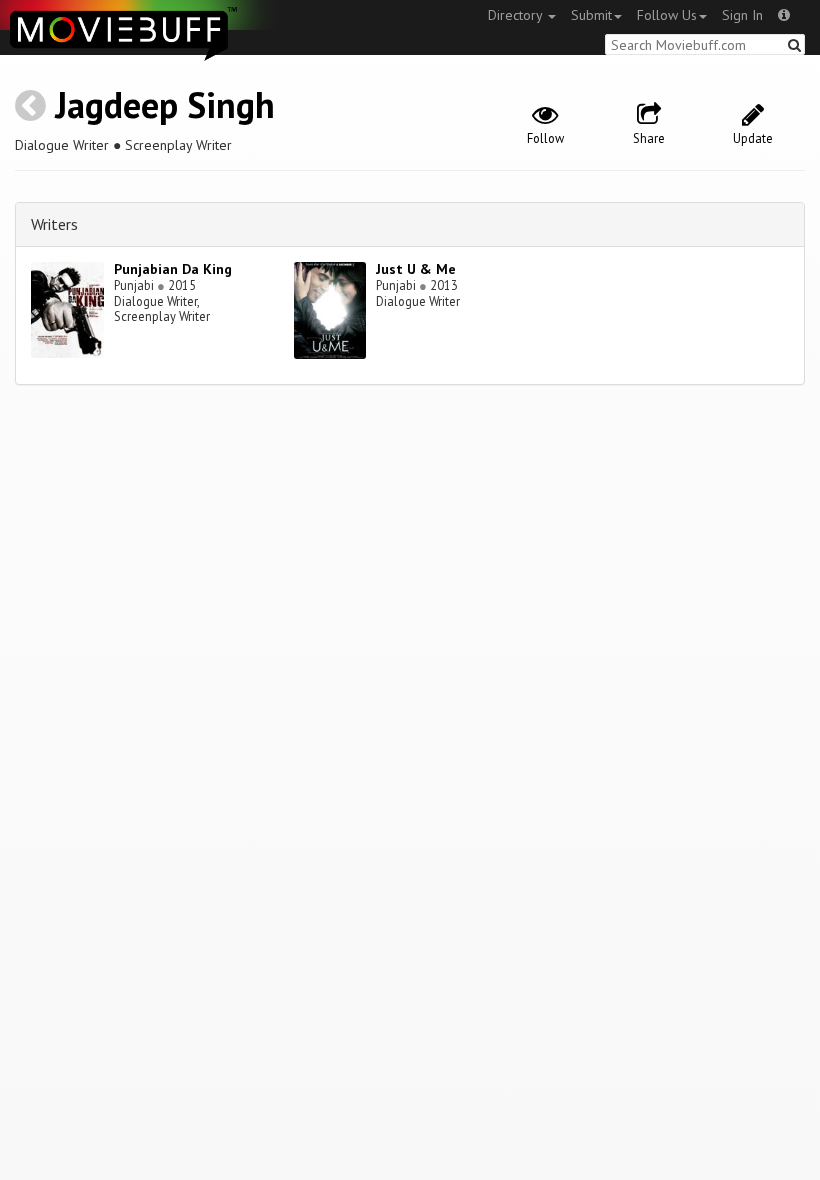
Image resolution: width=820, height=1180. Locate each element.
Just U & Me (416, 269)
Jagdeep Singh (165, 104)
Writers (54, 224)
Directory (517, 15)
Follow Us (667, 15)
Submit (591, 15)
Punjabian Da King (173, 269)
